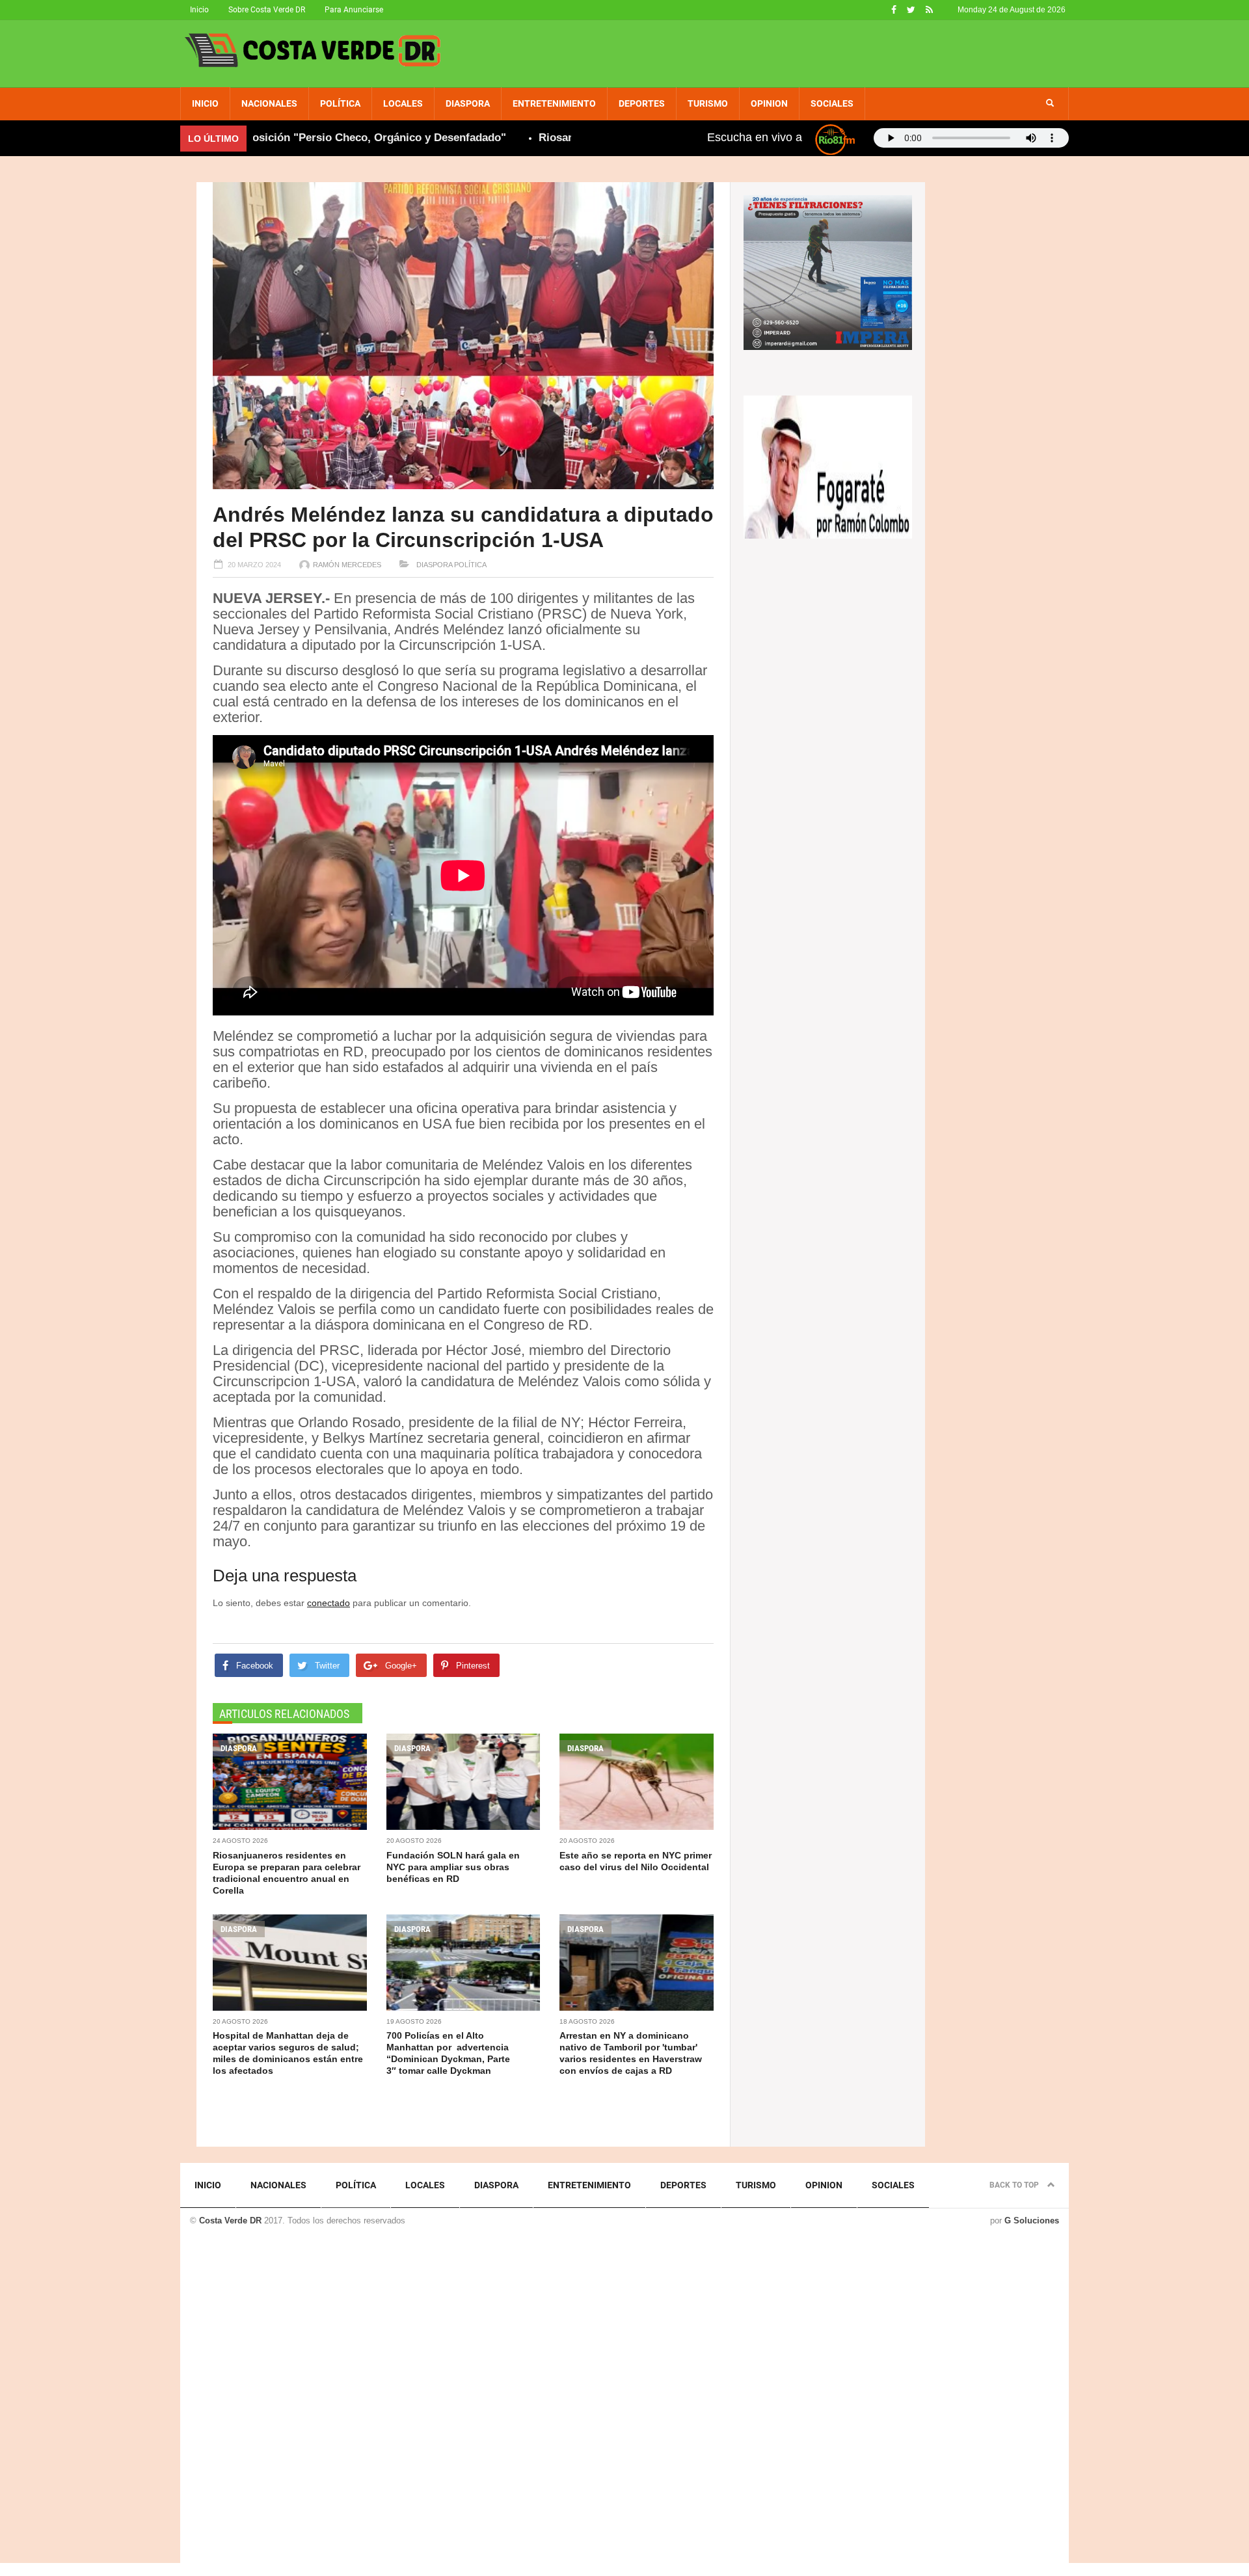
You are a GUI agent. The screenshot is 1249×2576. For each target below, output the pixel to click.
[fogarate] (828, 466)
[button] (1050, 103)
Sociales (832, 103)
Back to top (1015, 2185)
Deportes (642, 103)
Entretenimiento (554, 103)
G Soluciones (1032, 2220)
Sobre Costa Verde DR (267, 10)
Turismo (708, 103)
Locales (403, 103)
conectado (329, 1603)
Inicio (199, 10)
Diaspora (468, 103)
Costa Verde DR (230, 2220)
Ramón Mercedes (347, 565)
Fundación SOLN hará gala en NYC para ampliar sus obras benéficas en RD (453, 1867)
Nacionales (269, 103)
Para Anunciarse (354, 10)
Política (340, 103)
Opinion (769, 103)
